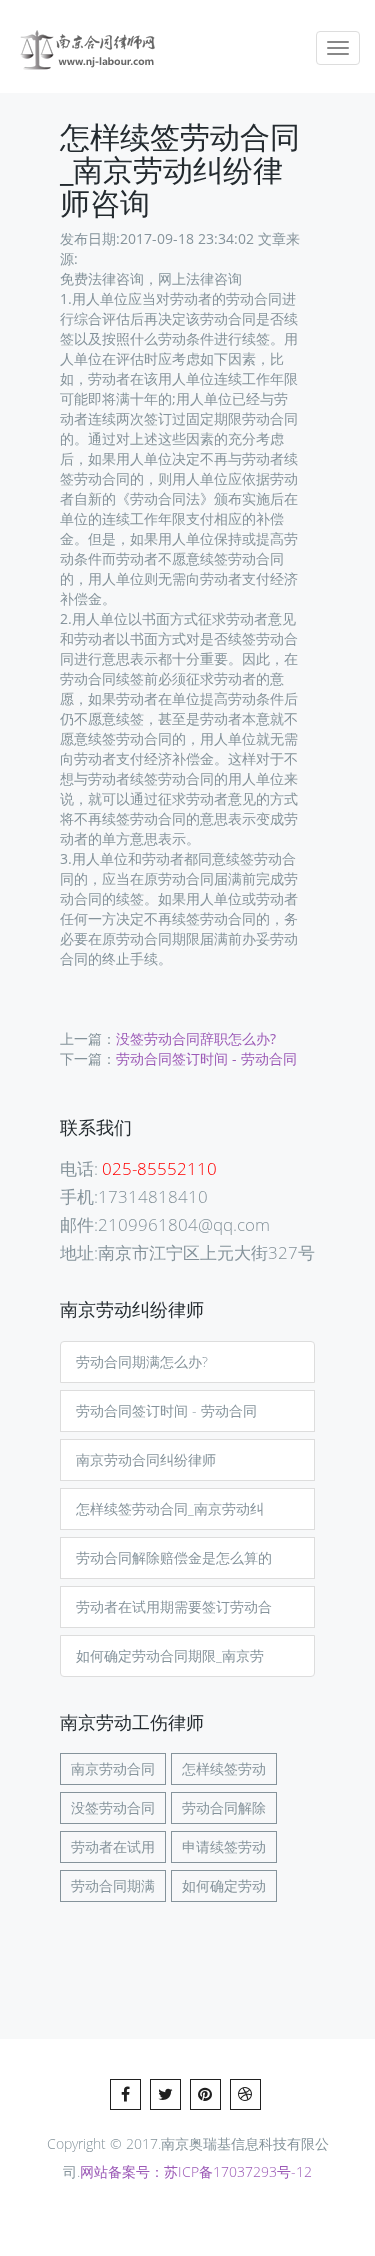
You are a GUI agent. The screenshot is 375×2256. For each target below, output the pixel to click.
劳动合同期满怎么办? (142, 1361)
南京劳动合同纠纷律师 (146, 1459)
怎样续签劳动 (224, 1768)
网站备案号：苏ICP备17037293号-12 (196, 2171)
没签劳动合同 (113, 1807)
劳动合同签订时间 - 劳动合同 (206, 1058)
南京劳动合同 (113, 1768)
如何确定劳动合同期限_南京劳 (170, 1655)
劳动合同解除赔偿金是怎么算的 (174, 1557)
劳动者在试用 (113, 1846)
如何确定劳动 (224, 1885)
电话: (138, 1168)
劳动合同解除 (224, 1807)
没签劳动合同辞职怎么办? (196, 1038)
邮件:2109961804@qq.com (165, 1224)
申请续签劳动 (224, 1846)
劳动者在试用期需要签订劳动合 (174, 1606)
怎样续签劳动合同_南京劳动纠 (170, 1508)
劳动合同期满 (113, 1885)
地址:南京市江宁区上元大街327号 (187, 1252)
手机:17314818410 (134, 1196)
